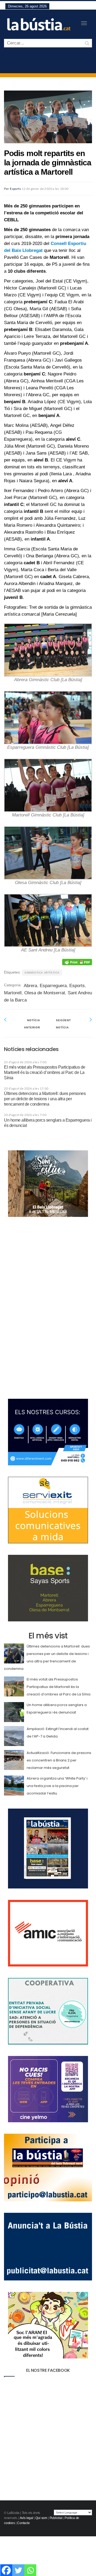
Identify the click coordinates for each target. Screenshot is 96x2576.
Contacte (23, 2523)
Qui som (41, 2518)
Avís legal (27, 2518)
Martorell (13, 993)
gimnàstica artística (42, 973)
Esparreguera (53, 986)
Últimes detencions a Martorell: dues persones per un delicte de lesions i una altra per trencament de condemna (45, 1099)
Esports (15, 189)
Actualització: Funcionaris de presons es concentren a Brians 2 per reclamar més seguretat (59, 1760)
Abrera (30, 986)
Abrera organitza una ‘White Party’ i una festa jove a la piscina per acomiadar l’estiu (57, 1786)
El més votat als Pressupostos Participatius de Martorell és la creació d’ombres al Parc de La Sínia (45, 1072)
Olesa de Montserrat (45, 993)
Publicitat (56, 2518)
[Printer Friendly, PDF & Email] (77, 962)
